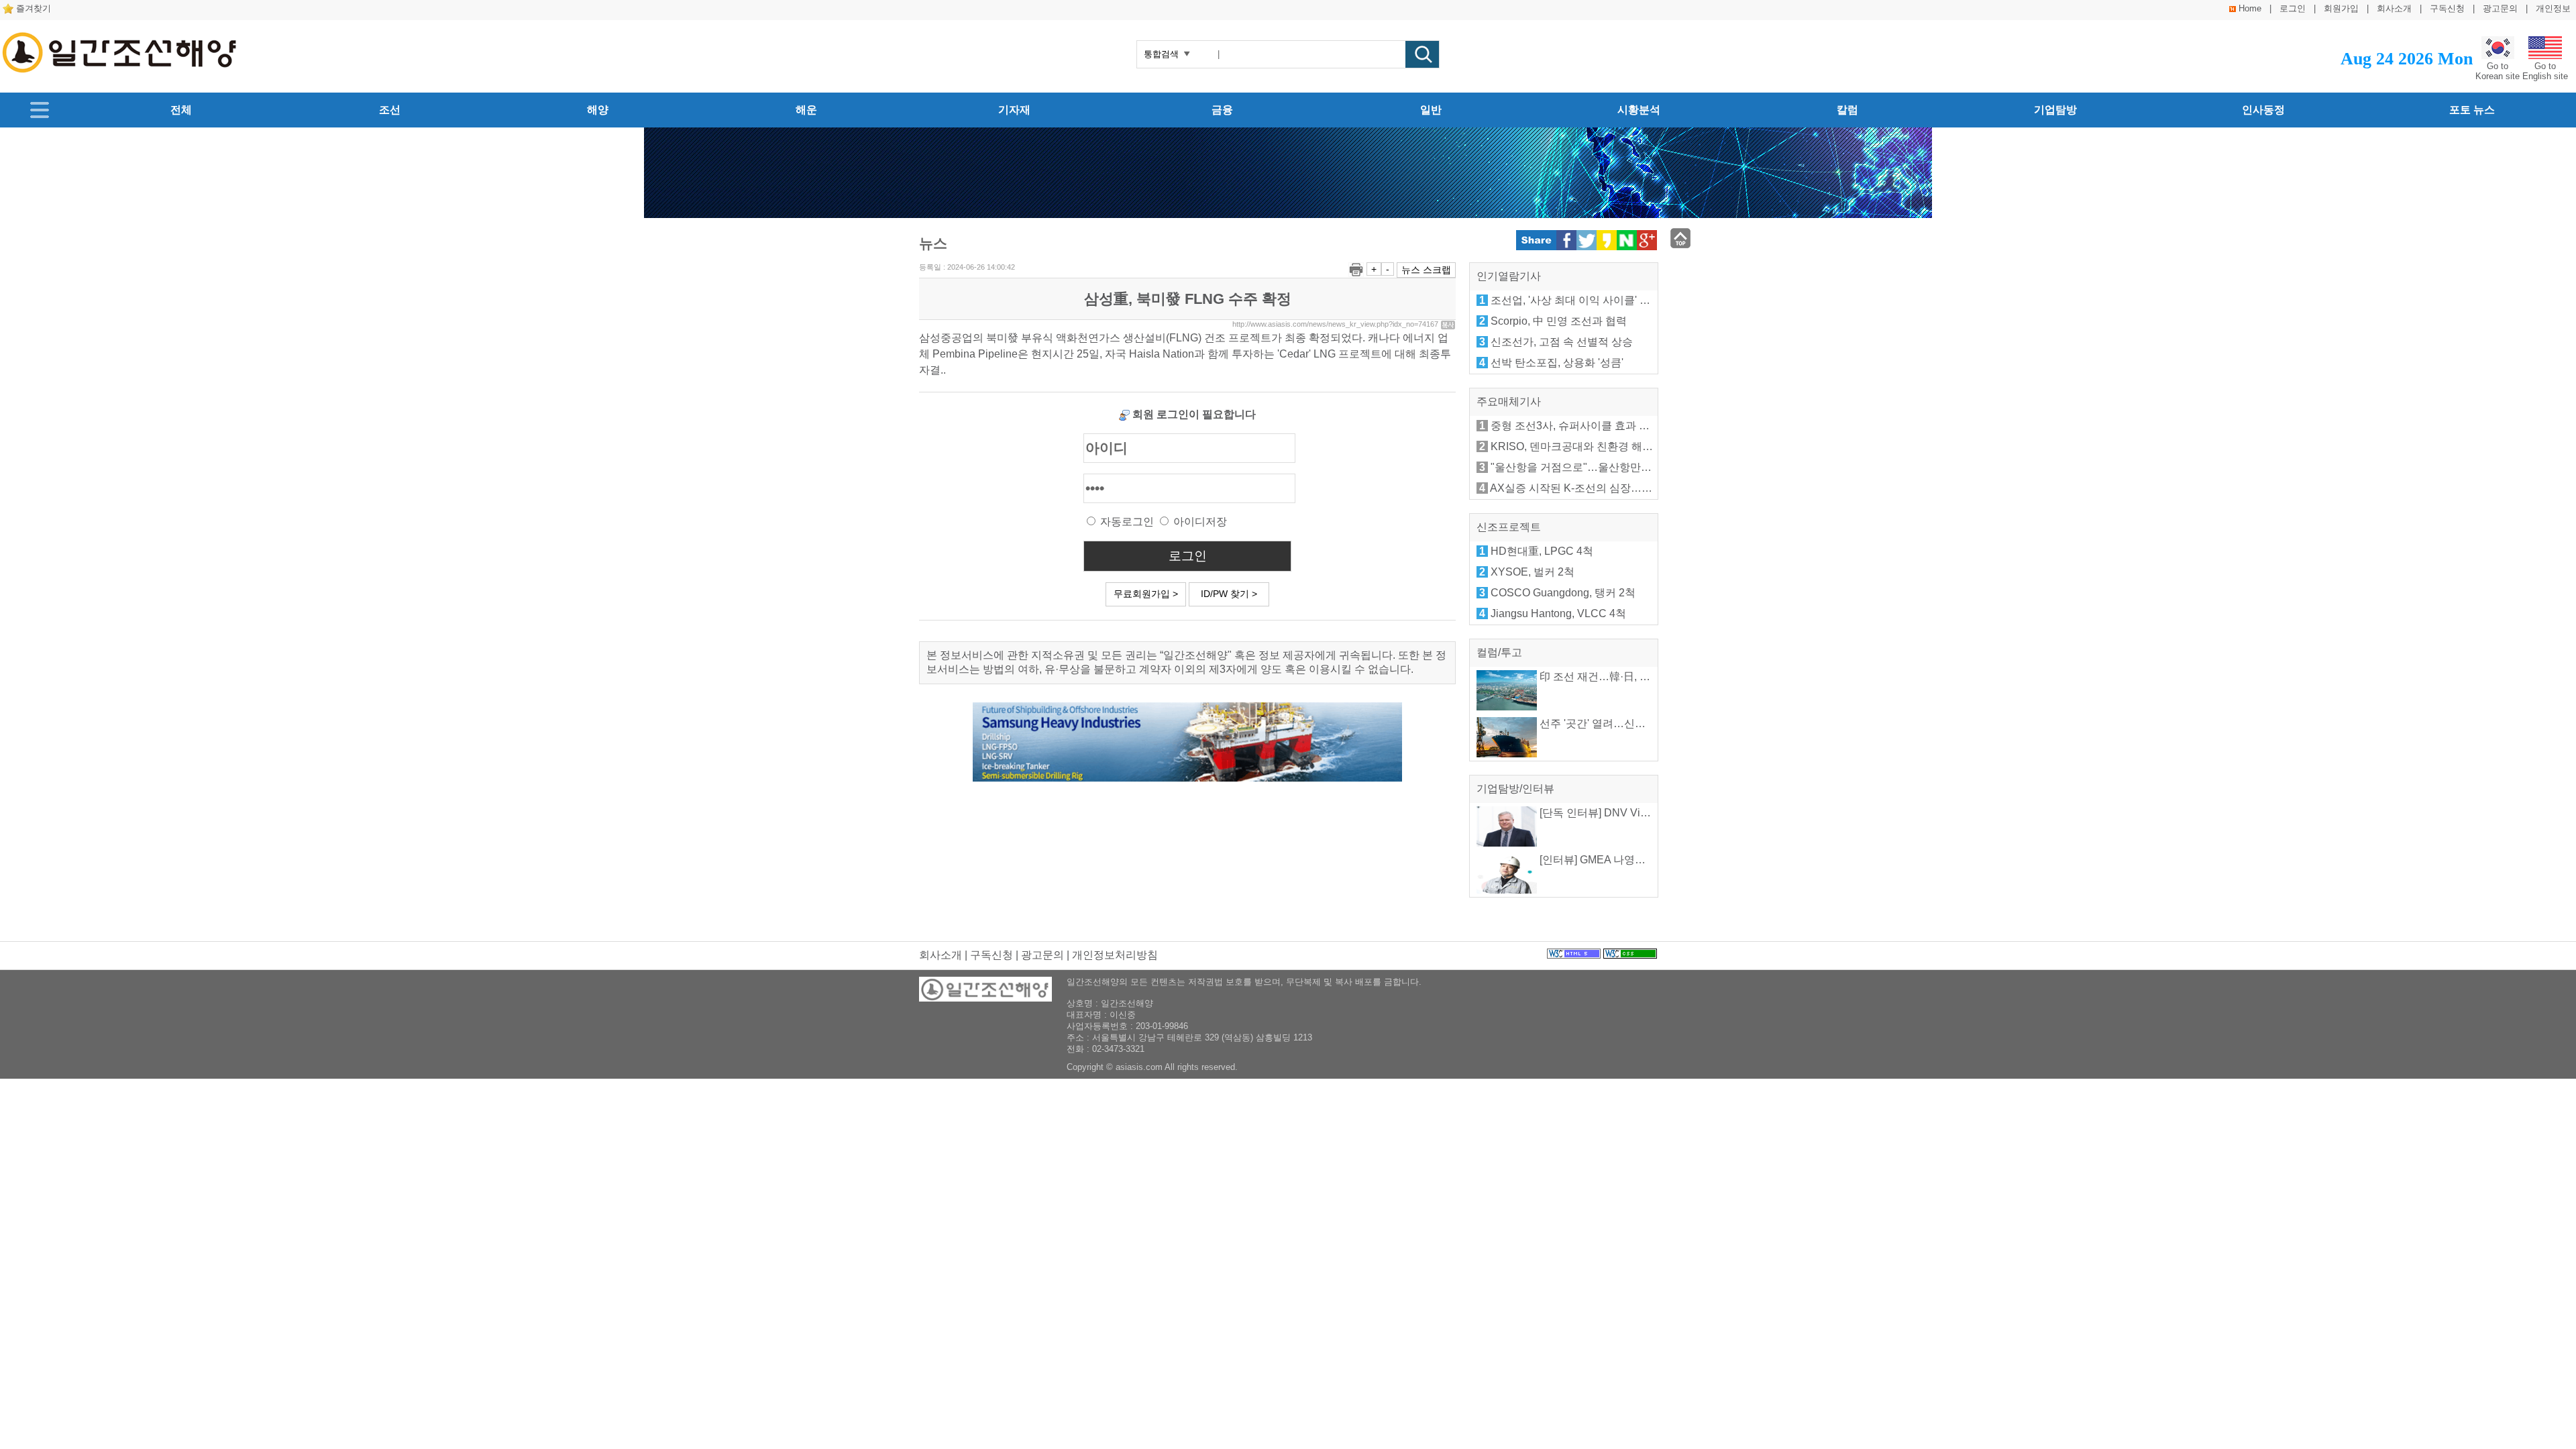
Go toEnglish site (2545, 71)
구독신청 (2447, 8)
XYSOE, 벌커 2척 (1533, 572)
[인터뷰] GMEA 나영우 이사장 (1609, 860)
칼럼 (1847, 110)
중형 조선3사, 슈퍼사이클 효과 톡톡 (1575, 426)
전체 (181, 110)
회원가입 (2341, 8)
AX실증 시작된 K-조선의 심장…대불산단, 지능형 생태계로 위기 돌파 (1653, 488)
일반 (1431, 110)
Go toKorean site (2498, 71)
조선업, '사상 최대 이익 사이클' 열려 (1576, 300)
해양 (598, 110)
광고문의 (2500, 8)
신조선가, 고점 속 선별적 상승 (1562, 342)
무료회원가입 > (1146, 594)
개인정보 (2553, 8)
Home (2250, 8)
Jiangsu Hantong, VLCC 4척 (1558, 613)
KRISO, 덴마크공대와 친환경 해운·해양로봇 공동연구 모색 (1630, 446)
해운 (806, 110)
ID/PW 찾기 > (1229, 594)
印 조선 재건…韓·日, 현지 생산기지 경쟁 (1634, 677)
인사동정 (2263, 110)
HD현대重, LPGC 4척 (1542, 551)
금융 (1222, 110)
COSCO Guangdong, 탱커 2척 (1563, 593)
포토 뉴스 (2472, 110)
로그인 (2293, 8)
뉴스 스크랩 (1426, 270)
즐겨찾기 (34, 8)
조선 (390, 110)
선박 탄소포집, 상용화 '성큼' (1557, 363)
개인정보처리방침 (1115, 955)
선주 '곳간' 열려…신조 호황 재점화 (1621, 723)
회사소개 (2394, 8)
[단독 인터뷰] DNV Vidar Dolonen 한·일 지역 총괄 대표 (1668, 813)
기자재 (1014, 110)
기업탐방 (2055, 110)
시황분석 (1639, 110)
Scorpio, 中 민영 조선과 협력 (1559, 321)
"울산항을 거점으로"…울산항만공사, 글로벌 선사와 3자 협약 (1634, 467)
